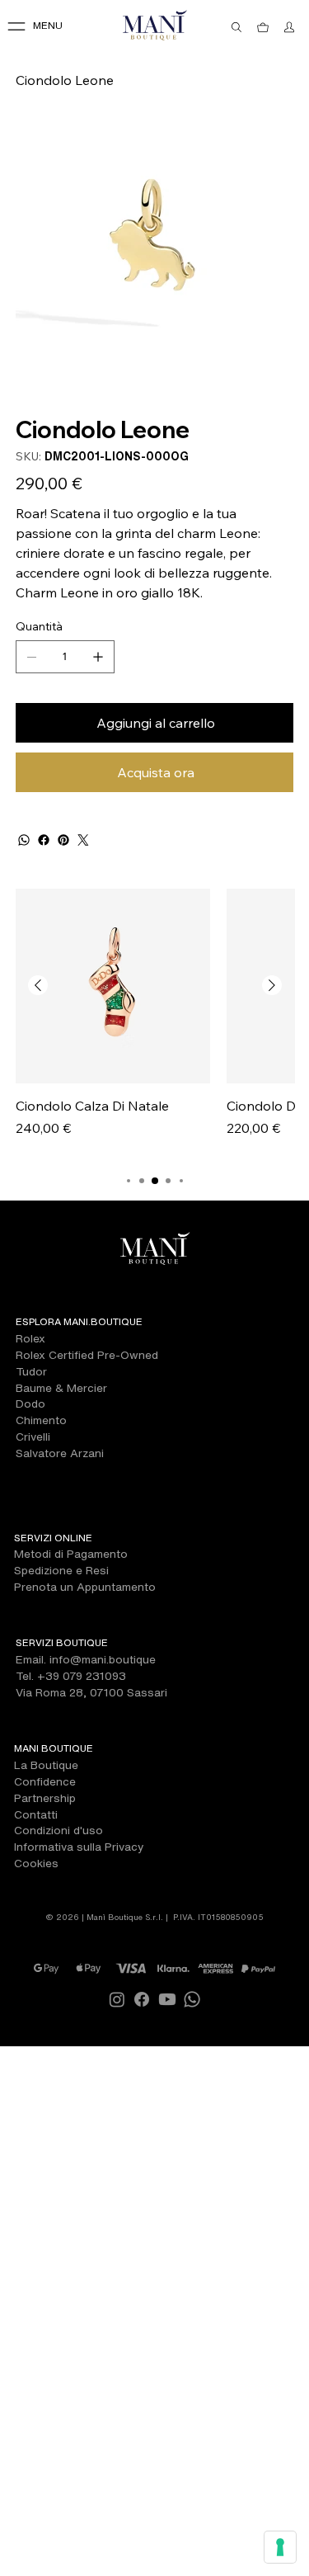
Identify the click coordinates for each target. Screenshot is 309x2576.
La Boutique (46, 1765)
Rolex (30, 1338)
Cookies (36, 1863)
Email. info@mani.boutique (86, 1659)
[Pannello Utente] (289, 27)
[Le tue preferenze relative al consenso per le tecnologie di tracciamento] (280, 2547)
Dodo (30, 1404)
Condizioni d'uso (59, 1830)
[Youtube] (167, 1999)
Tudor (31, 1371)
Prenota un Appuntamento (85, 1587)
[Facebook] (44, 840)
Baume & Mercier (61, 1388)
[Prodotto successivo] (272, 985)
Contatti (36, 1814)
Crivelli (33, 1437)
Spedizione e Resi (61, 1570)
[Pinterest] (63, 840)
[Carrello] (263, 27)
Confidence (45, 1781)
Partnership (45, 1798)
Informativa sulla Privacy (79, 1847)
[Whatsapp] (192, 1999)
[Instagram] (117, 1999)
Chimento (41, 1420)
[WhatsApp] (24, 840)
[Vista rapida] (113, 986)
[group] (155, 1023)
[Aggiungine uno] (98, 657)
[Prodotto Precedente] (38, 985)
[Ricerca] (236, 27)
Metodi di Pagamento (71, 1554)
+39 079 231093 (82, 1676)
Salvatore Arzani (60, 1453)
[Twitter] (83, 840)
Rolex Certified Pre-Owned (87, 1355)
